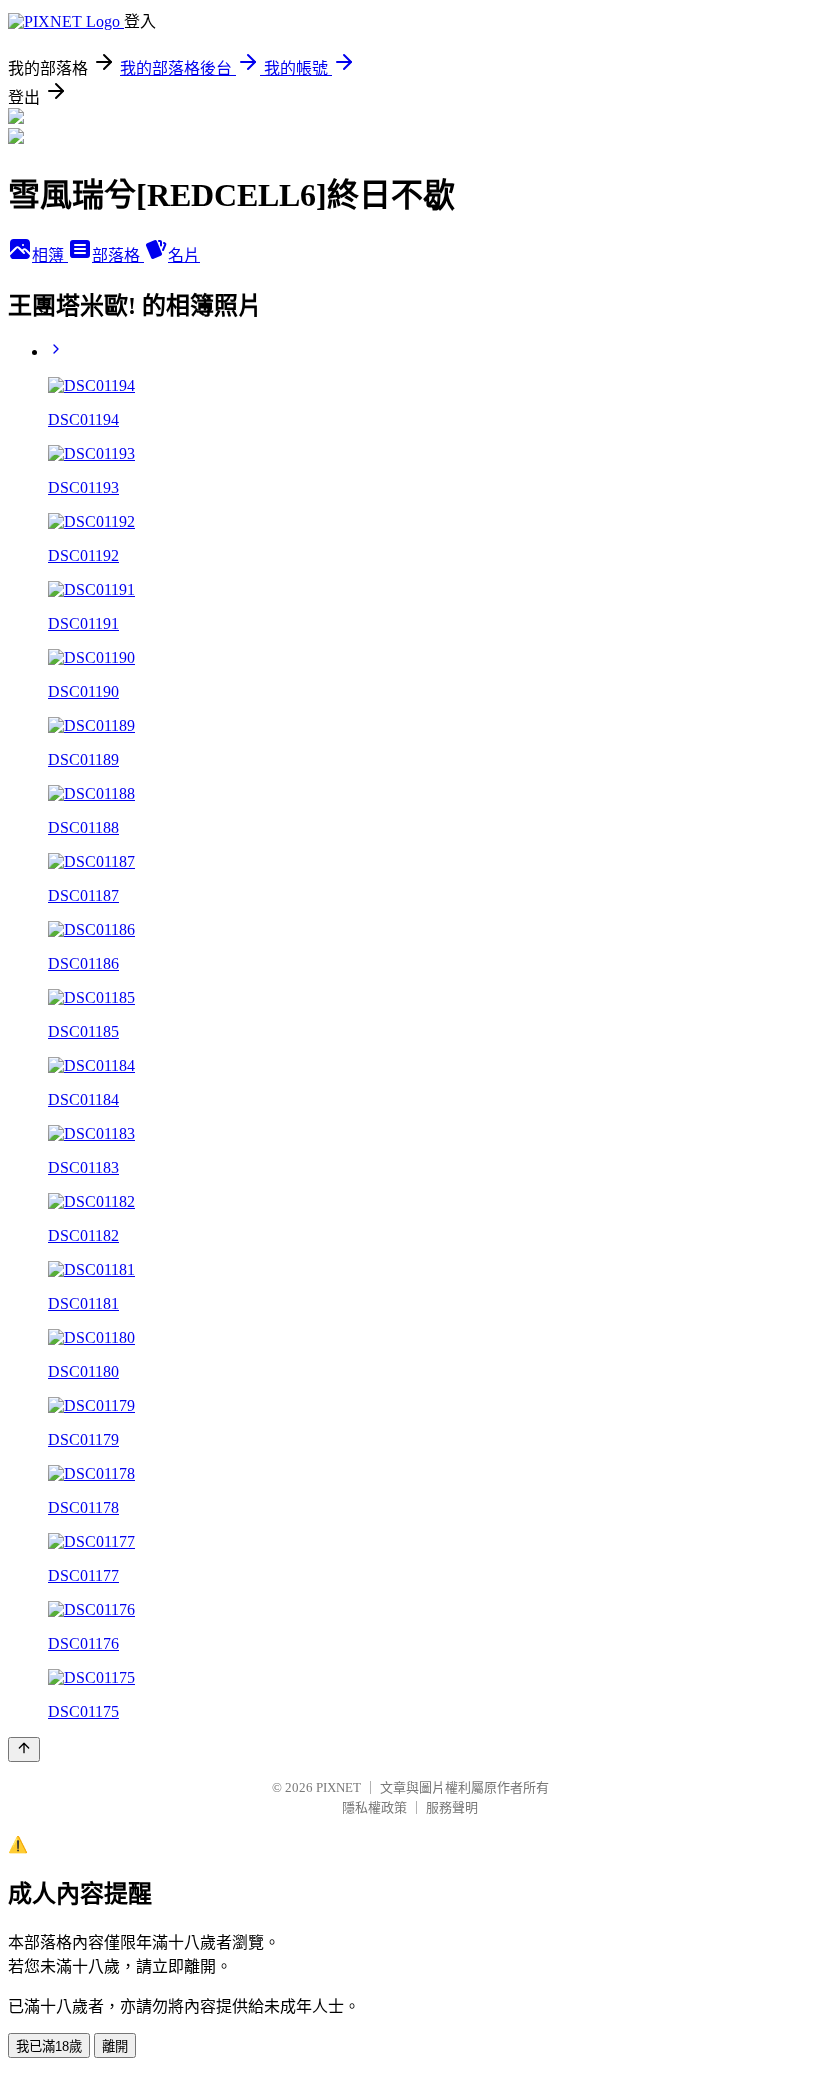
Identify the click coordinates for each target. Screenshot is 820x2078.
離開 (115, 2046)
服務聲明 (452, 1807)
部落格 (118, 255)
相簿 (50, 255)
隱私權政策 (374, 1807)
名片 (184, 255)
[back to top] (24, 1749)
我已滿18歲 (49, 2046)
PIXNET (338, 1787)
